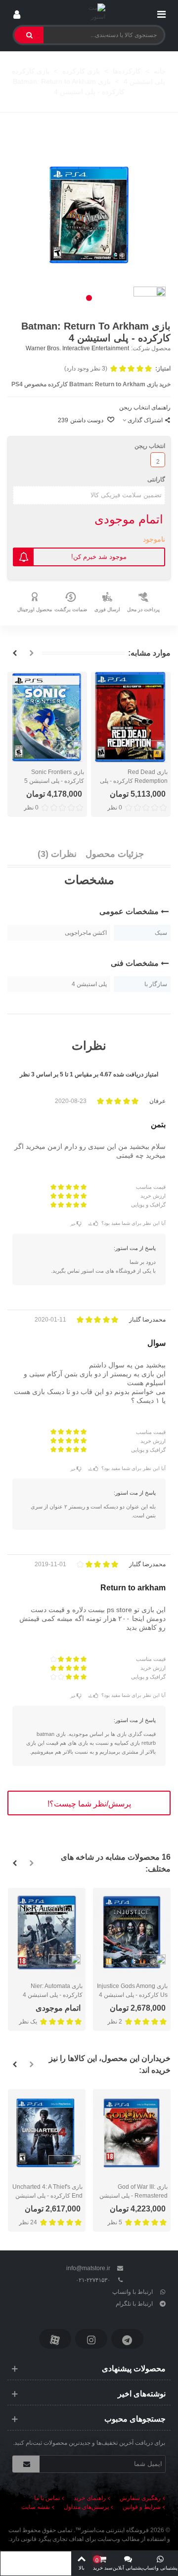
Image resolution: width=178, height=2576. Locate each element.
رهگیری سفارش (140, 2498)
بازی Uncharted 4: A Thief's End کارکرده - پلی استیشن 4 (47, 2196)
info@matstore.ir (88, 2268)
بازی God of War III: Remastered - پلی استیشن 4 (133, 2196)
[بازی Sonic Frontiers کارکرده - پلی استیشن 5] (47, 717)
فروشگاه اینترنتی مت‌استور (115, 2530)
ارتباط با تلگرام (134, 2304)
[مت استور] (89, 12)
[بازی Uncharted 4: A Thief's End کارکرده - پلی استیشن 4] (47, 2133)
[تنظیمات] (17, 12)
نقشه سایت (36, 2507)
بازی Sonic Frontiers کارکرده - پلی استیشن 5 (54, 776)
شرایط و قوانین (142, 2507)
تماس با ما (47, 2498)
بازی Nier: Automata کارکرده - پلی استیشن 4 (53, 1990)
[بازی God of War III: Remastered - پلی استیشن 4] (132, 2133)
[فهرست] (161, 12)
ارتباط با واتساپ (133, 2292)
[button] (89, 298)
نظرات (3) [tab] (57, 854)
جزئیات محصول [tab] (115, 854)
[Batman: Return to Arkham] (89, 215)
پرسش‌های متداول (86, 2507)
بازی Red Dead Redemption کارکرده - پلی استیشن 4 (134, 781)
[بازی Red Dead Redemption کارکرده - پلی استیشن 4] (131, 717)
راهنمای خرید (90, 2498)
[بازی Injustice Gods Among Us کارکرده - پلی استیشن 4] (132, 1932)
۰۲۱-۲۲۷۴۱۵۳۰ (93, 2280)
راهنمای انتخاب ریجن (145, 407)
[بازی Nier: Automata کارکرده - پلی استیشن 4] (47, 1932)
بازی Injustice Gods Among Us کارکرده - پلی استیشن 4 (132, 1990)
